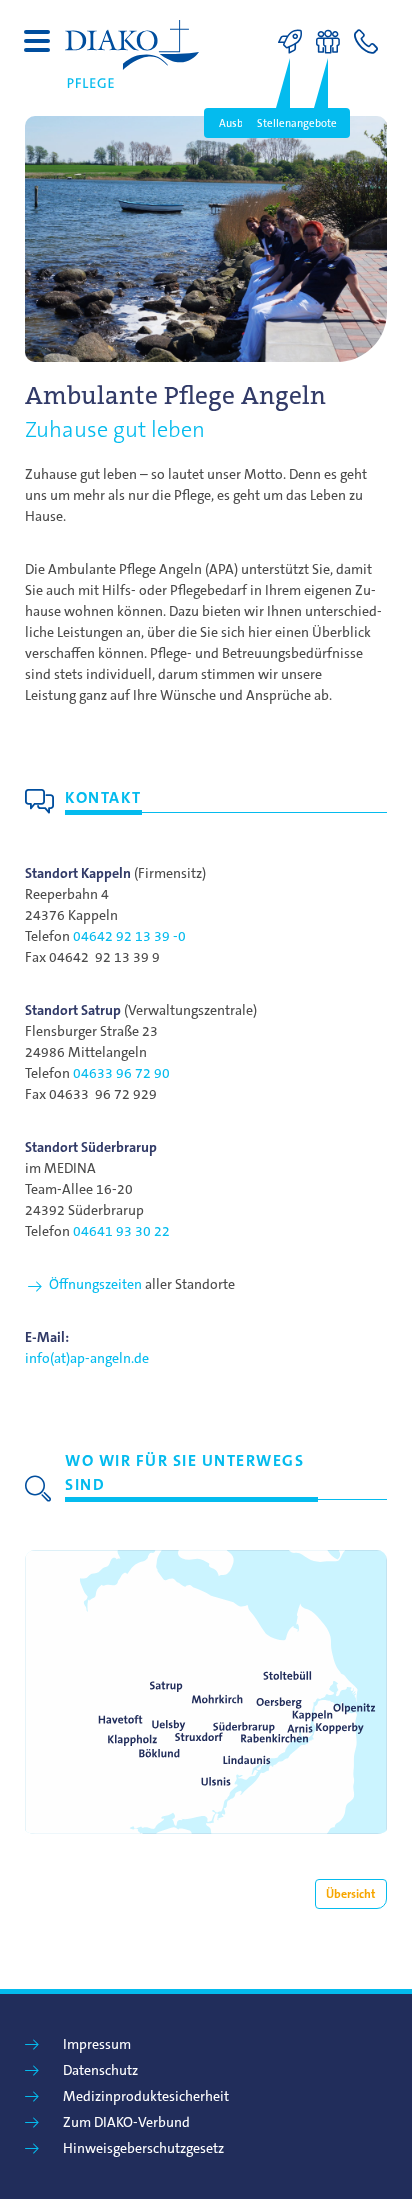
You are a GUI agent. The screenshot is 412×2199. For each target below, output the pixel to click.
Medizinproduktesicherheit (146, 2096)
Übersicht (351, 1894)
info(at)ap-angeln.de (87, 1358)
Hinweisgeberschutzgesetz (143, 2148)
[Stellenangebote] (333, 42)
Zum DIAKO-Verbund (126, 2122)
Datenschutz (100, 2070)
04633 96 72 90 (121, 1073)
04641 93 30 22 (121, 1231)
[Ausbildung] (295, 42)
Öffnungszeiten (95, 1284)
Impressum (97, 2044)
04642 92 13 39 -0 (129, 936)
